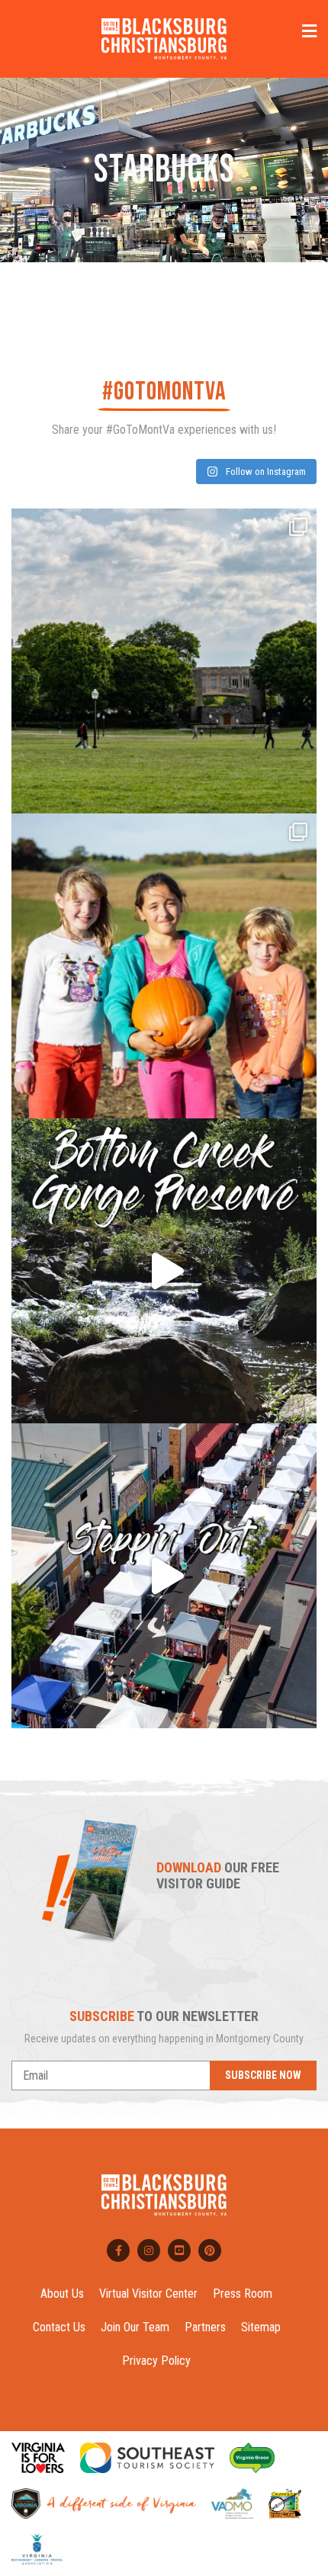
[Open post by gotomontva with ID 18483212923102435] (164, 1576)
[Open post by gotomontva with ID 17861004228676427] (164, 966)
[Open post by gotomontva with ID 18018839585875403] (164, 661)
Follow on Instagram (265, 472)
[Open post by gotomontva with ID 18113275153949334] (164, 1271)
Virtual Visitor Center (148, 2294)
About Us (62, 2294)
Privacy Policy (156, 2361)
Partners (205, 2327)
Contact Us (59, 2327)
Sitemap (261, 2327)
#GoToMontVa (164, 391)
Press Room (243, 2294)
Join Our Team (135, 2327)
